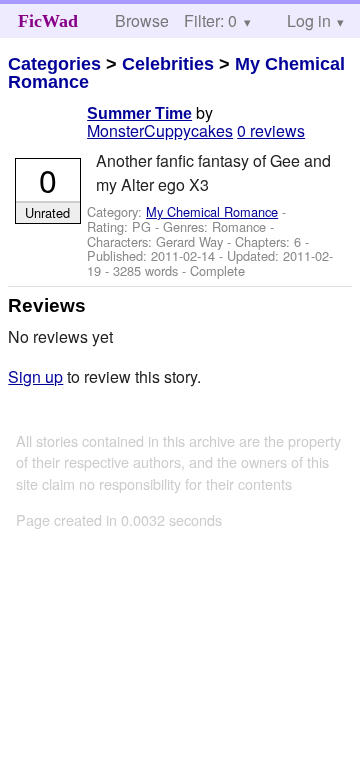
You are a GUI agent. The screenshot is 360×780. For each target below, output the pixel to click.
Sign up (35, 376)
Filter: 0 (210, 20)
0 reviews (271, 130)
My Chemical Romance (212, 211)
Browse (142, 20)
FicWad (48, 21)
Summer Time (139, 113)
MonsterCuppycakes (160, 130)
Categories (54, 64)
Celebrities (168, 64)
